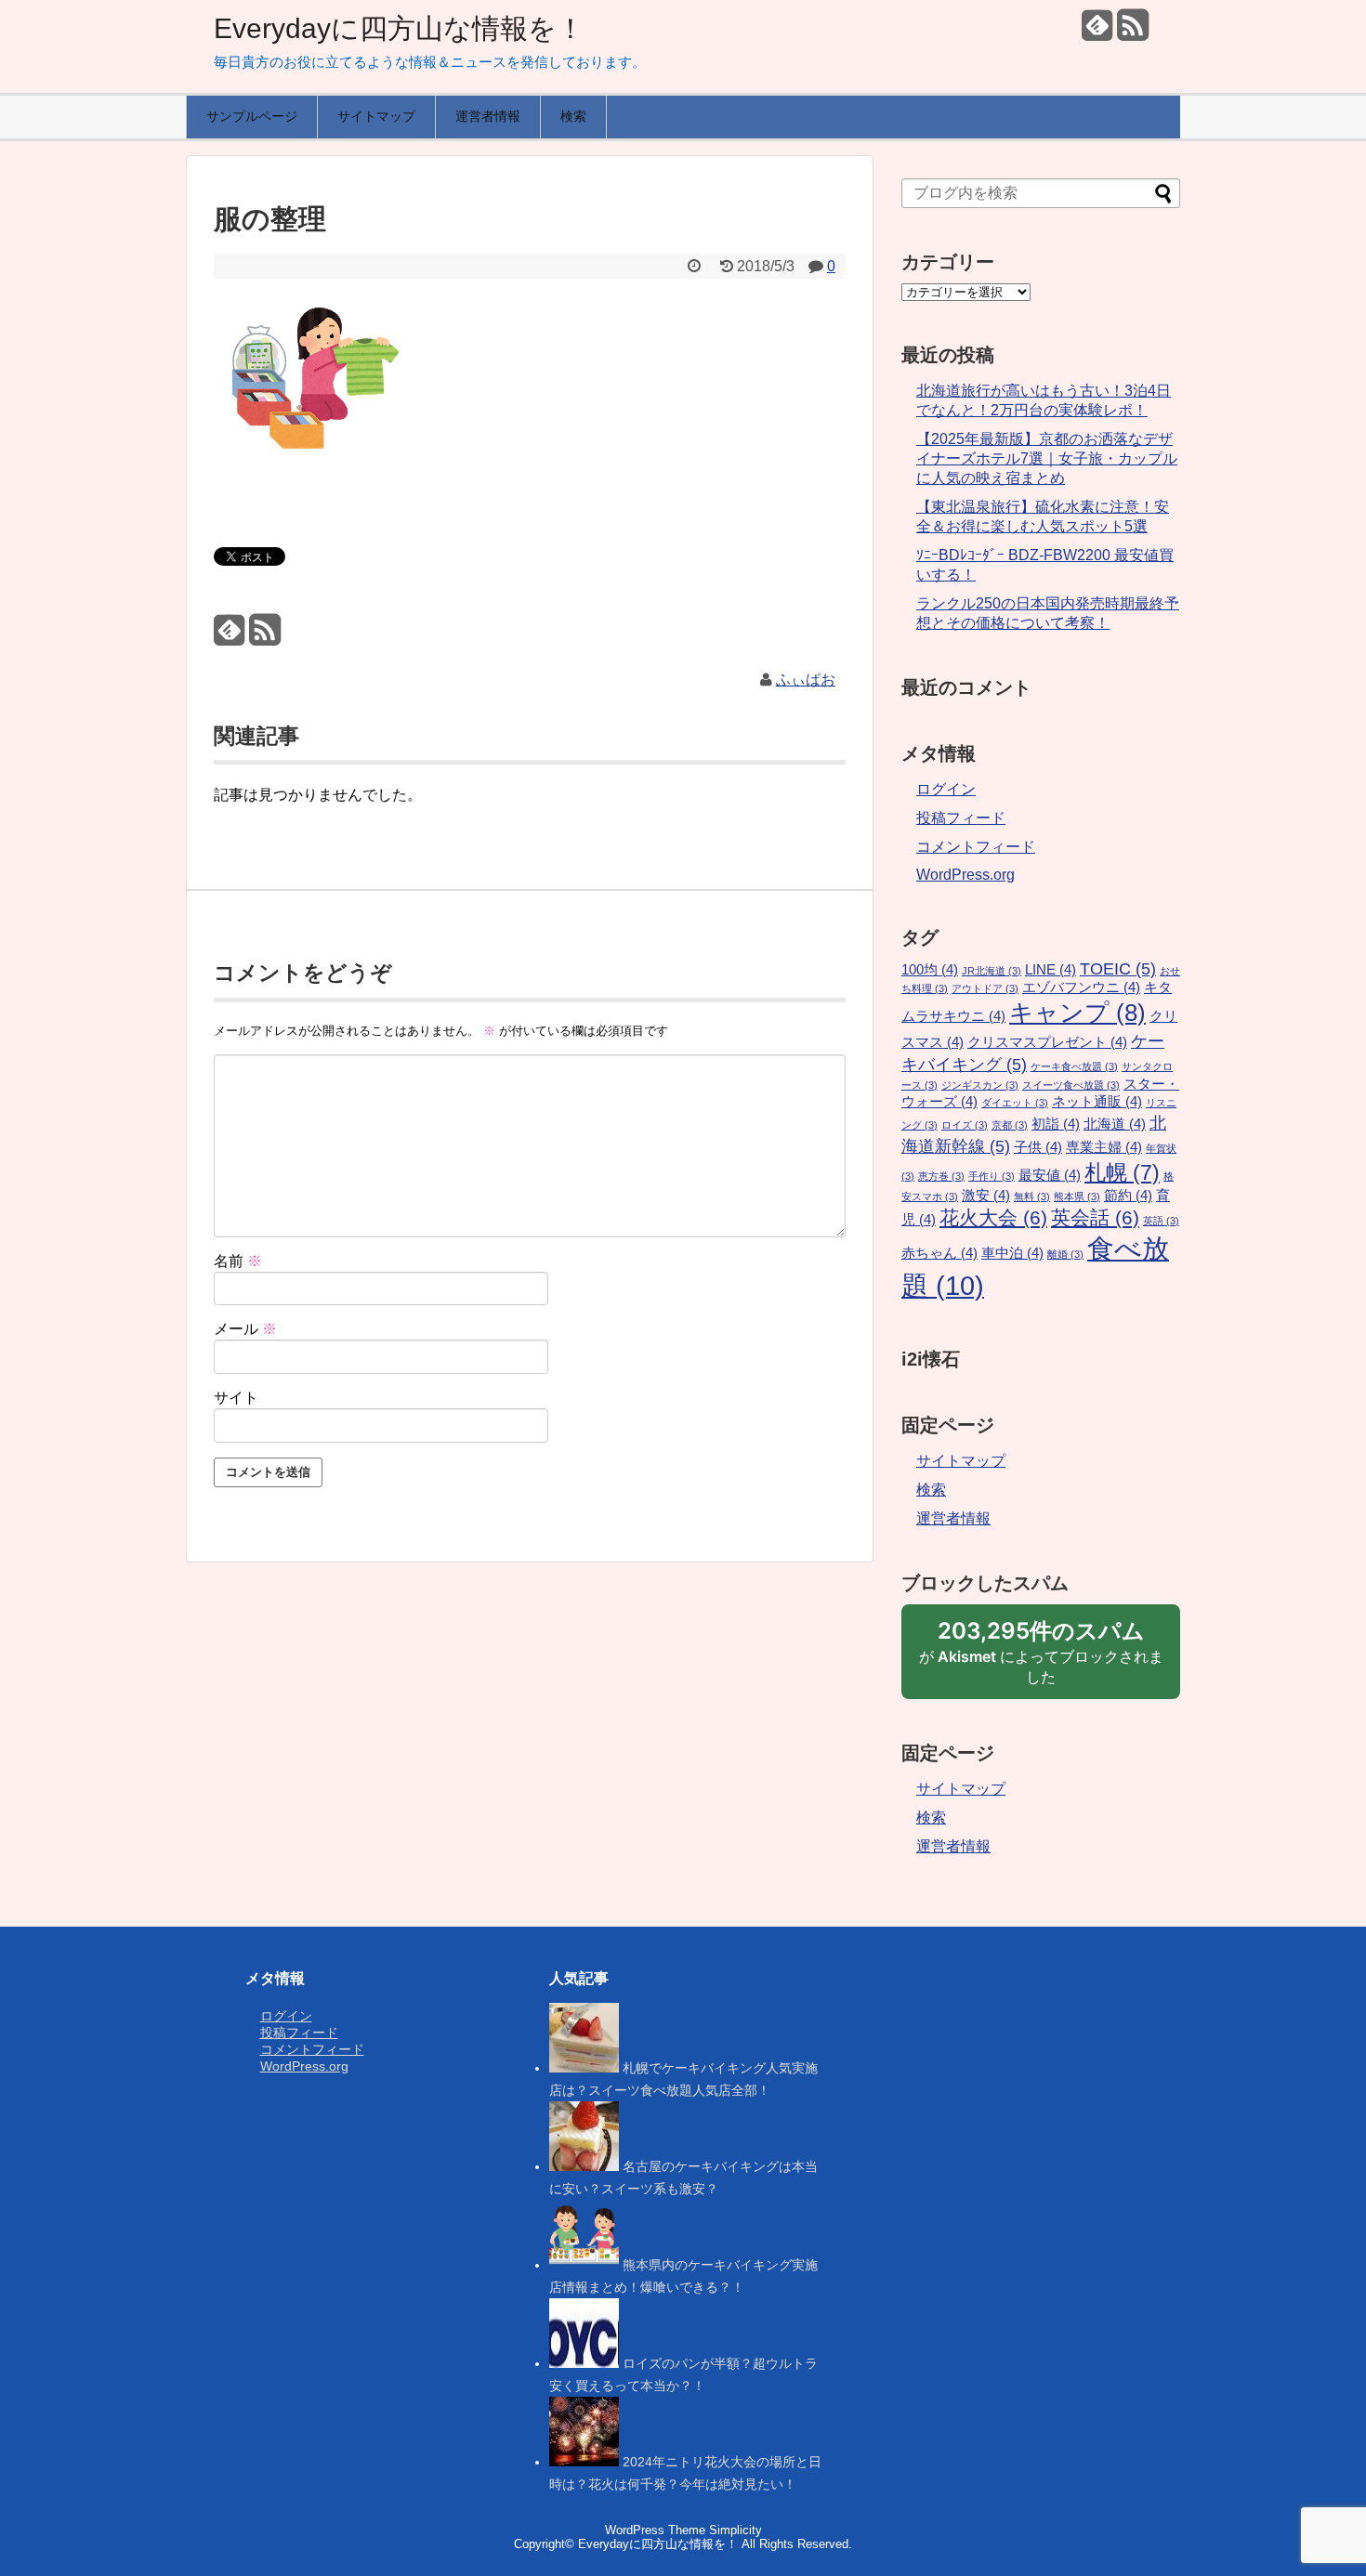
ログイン (946, 789)
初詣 (1056, 1124)
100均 (930, 970)
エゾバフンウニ (1081, 987)
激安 (986, 1196)
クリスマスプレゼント (1047, 1042)
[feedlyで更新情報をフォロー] (1097, 32)
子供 (1038, 1147)
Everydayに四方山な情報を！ (399, 28)
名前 (238, 1261)
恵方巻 (941, 1176)
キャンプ (1077, 1013)
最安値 (1050, 1175)
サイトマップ (376, 116)
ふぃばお (806, 680)
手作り (992, 1176)
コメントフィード (976, 847)
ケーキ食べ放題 (1074, 1066)
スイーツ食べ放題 (1071, 1085)
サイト (236, 1398)
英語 (1161, 1221)
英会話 (1095, 1218)
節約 (1128, 1196)
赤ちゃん (939, 1253)
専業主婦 (1104, 1147)
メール (245, 1329)
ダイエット (1015, 1103)
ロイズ (965, 1125)
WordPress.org (965, 875)
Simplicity (736, 2530)
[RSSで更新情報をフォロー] (1132, 32)
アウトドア (985, 988)
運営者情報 (488, 116)
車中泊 (1012, 1253)
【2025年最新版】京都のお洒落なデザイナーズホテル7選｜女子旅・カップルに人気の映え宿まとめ (1047, 458)
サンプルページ (252, 116)
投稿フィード (961, 818)
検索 (573, 116)
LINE (1051, 970)
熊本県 (1077, 1196)
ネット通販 (1097, 1102)
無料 (1032, 1196)
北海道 (1115, 1124)
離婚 (1065, 1254)
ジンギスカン (980, 1085)
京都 (1010, 1125)
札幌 (1122, 1172)
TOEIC (1118, 968)
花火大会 (993, 1218)
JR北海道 (992, 971)
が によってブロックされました (1041, 1658)
